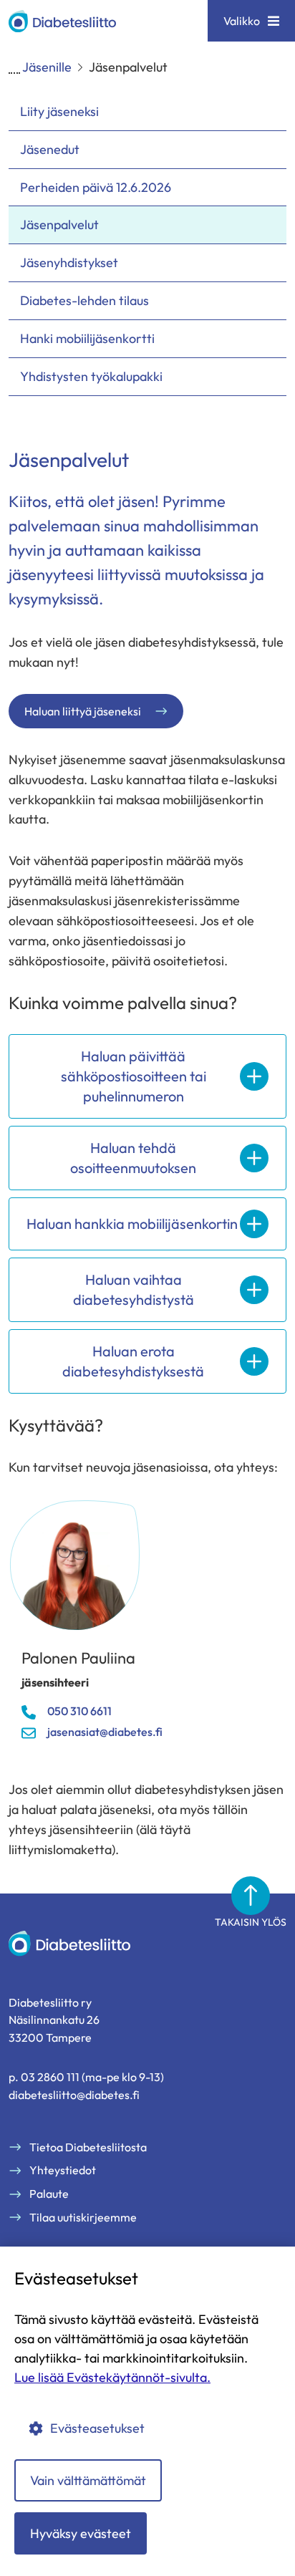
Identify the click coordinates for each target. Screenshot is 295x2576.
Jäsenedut (50, 149)
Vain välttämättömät (88, 2480)
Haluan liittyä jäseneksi (83, 711)
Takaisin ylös (251, 1922)
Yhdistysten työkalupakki (91, 376)
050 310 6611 (79, 1711)
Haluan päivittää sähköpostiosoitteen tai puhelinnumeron (134, 1076)
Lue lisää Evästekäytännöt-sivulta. (112, 2377)
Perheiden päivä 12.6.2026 (97, 187)
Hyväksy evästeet (81, 2533)
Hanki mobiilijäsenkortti (87, 338)
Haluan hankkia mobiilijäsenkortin (132, 1224)
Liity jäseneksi (59, 111)
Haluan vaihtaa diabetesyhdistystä (134, 1289)
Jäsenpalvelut (59, 225)
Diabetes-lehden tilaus (84, 300)
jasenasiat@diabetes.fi (105, 1732)
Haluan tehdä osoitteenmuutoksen (133, 1158)
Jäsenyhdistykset (69, 262)
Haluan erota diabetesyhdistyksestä (133, 1361)
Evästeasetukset (97, 2428)
